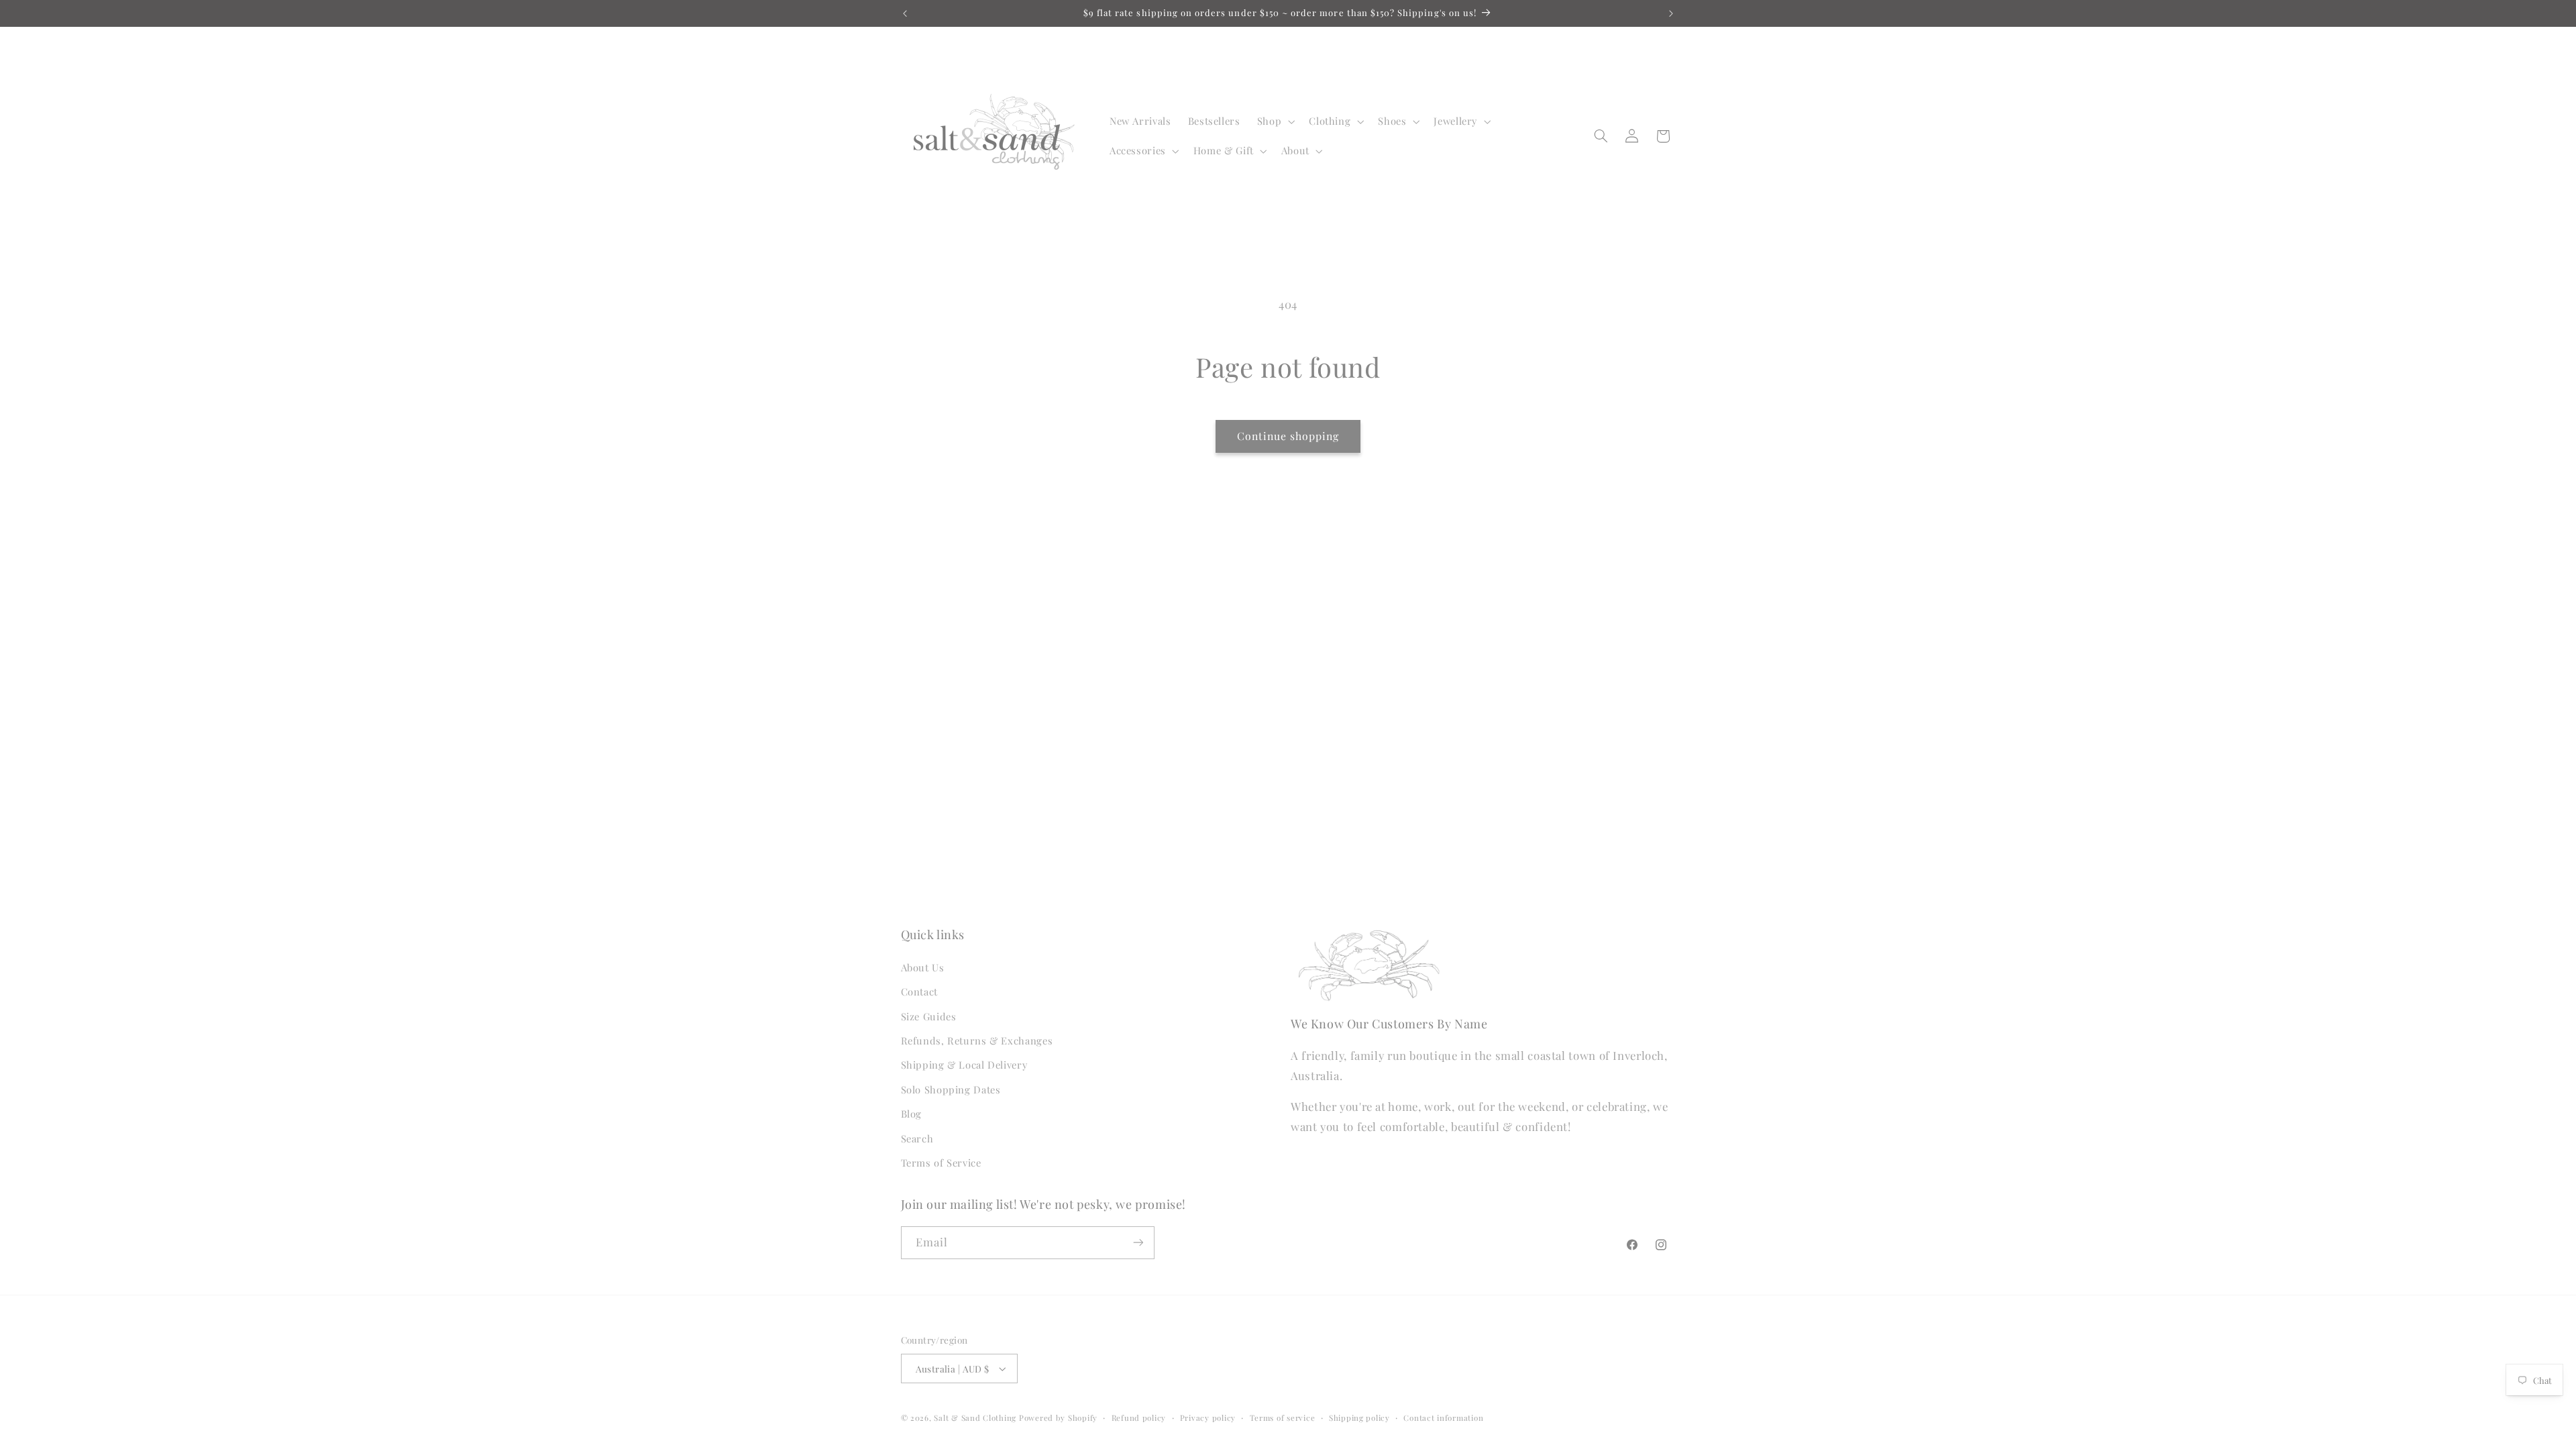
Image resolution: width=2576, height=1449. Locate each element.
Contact (919, 991)
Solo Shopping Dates (951, 1089)
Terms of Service (941, 1163)
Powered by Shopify (1058, 1418)
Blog (912, 1114)
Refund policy (1139, 1418)
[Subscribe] (1138, 1243)
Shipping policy (1359, 1418)
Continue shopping (1288, 436)
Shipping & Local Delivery (964, 1065)
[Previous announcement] (905, 13)
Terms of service (1283, 1418)
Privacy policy (1208, 1418)
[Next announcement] (1671, 13)
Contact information (1443, 1418)
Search (917, 1138)
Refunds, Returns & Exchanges (977, 1040)
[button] (1274, 121)
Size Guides (929, 1016)
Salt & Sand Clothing (975, 1418)
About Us (923, 967)
